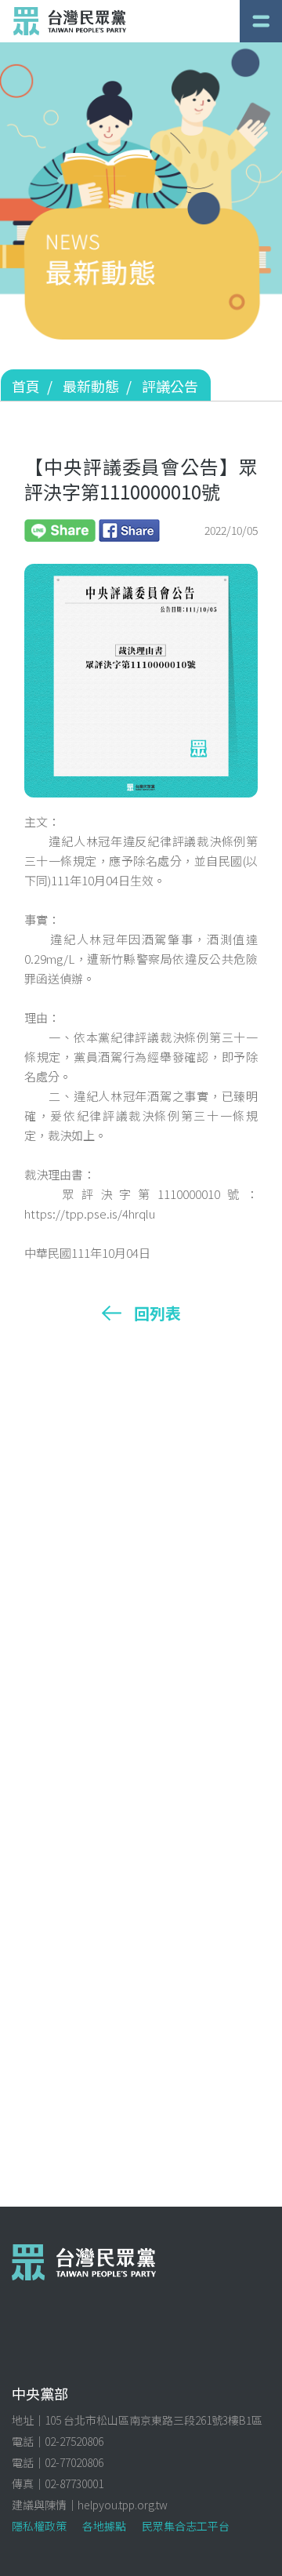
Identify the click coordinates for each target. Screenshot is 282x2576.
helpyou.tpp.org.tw (123, 2505)
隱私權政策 (39, 2526)
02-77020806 (74, 2462)
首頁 (26, 386)
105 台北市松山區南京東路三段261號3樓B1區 (154, 2420)
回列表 (157, 1313)
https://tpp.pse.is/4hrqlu (90, 1214)
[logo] (70, 21)
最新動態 (91, 386)
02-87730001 (74, 2483)
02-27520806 (74, 2441)
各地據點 (104, 2526)
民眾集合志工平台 (186, 2526)
